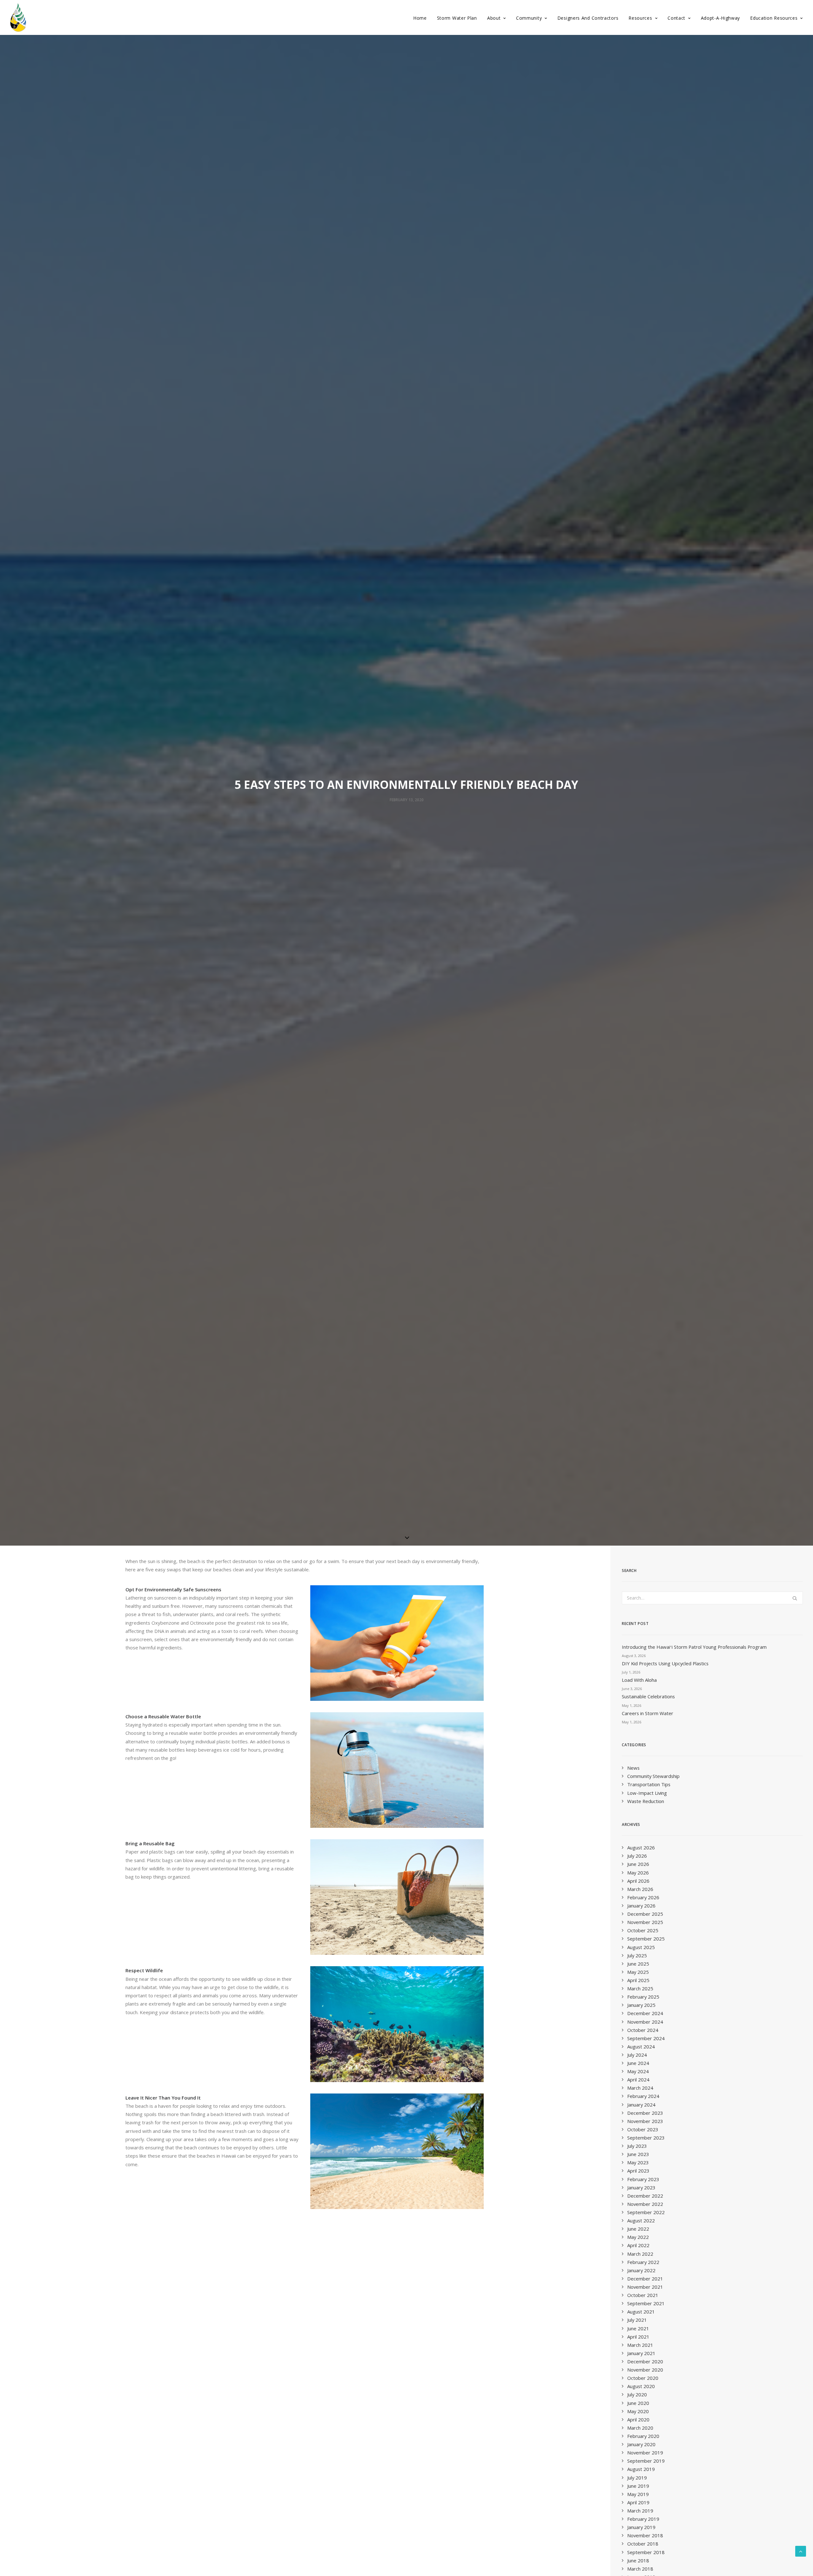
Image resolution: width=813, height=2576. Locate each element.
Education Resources (774, 18)
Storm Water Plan (457, 18)
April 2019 (638, 2502)
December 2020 (645, 2361)
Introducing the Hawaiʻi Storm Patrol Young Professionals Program (694, 1647)
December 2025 (645, 1914)
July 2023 (637, 2146)
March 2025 (640, 1988)
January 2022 (641, 2270)
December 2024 (645, 2013)
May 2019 (638, 2494)
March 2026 (640, 1889)
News (633, 1768)
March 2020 (640, 2428)
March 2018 (640, 2569)
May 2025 (638, 1972)
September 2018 (646, 2552)
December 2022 (645, 2196)
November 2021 (645, 2287)
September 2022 (646, 2212)
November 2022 (645, 2204)
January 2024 (641, 2105)
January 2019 (641, 2527)
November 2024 (645, 2022)
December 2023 (645, 2113)
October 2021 (643, 2295)
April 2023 (638, 2171)
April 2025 (638, 1980)
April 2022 (638, 2245)
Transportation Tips (649, 1784)
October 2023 (643, 2129)
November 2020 (645, 2370)
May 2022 (638, 2237)
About (494, 18)
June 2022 (638, 2229)
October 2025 (643, 1930)
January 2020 (641, 2444)
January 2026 (641, 1906)
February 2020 (643, 2436)
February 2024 (643, 2096)
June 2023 (638, 2154)
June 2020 (638, 2403)
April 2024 (638, 2080)
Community (529, 18)
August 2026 (641, 1847)
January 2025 (641, 2005)
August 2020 (641, 2386)
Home (420, 18)
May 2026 (638, 1873)
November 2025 (645, 1922)
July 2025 (637, 1955)
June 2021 (638, 2328)
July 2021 (637, 2320)
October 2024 (643, 2030)
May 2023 (638, 2162)
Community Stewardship (653, 1776)
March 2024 (640, 2088)
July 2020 (637, 2394)
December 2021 (645, 2279)
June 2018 (638, 2560)
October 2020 (643, 2378)
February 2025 (643, 1997)
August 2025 (641, 1947)
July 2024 (637, 2055)
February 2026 (643, 1897)
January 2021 (641, 2353)
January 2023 (641, 2187)
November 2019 (645, 2453)
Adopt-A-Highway (721, 18)
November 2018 (645, 2535)
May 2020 (638, 2411)
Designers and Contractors (588, 18)
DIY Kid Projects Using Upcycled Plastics (665, 1663)
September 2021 (646, 2303)
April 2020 (638, 2420)
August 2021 (641, 2312)
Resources (640, 18)
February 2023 (643, 2179)
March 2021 (640, 2345)
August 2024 (641, 2047)
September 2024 (646, 2038)
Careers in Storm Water (648, 1713)
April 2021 (638, 2337)
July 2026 (637, 1856)
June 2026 (638, 1864)
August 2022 (641, 2220)
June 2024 (638, 2063)
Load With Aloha (639, 1680)
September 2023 (646, 2138)
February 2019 (643, 2519)
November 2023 (645, 2121)
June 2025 (638, 1964)
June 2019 (638, 2486)
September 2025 (646, 1939)
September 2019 (646, 2461)
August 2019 (641, 2469)
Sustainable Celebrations (648, 1696)
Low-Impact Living (647, 1793)
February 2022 (643, 2262)
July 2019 (637, 2478)
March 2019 (640, 2511)
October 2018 (643, 2544)
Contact (676, 18)
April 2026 (638, 1881)
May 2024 (638, 2071)
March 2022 (640, 2254)
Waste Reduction (646, 1801)
